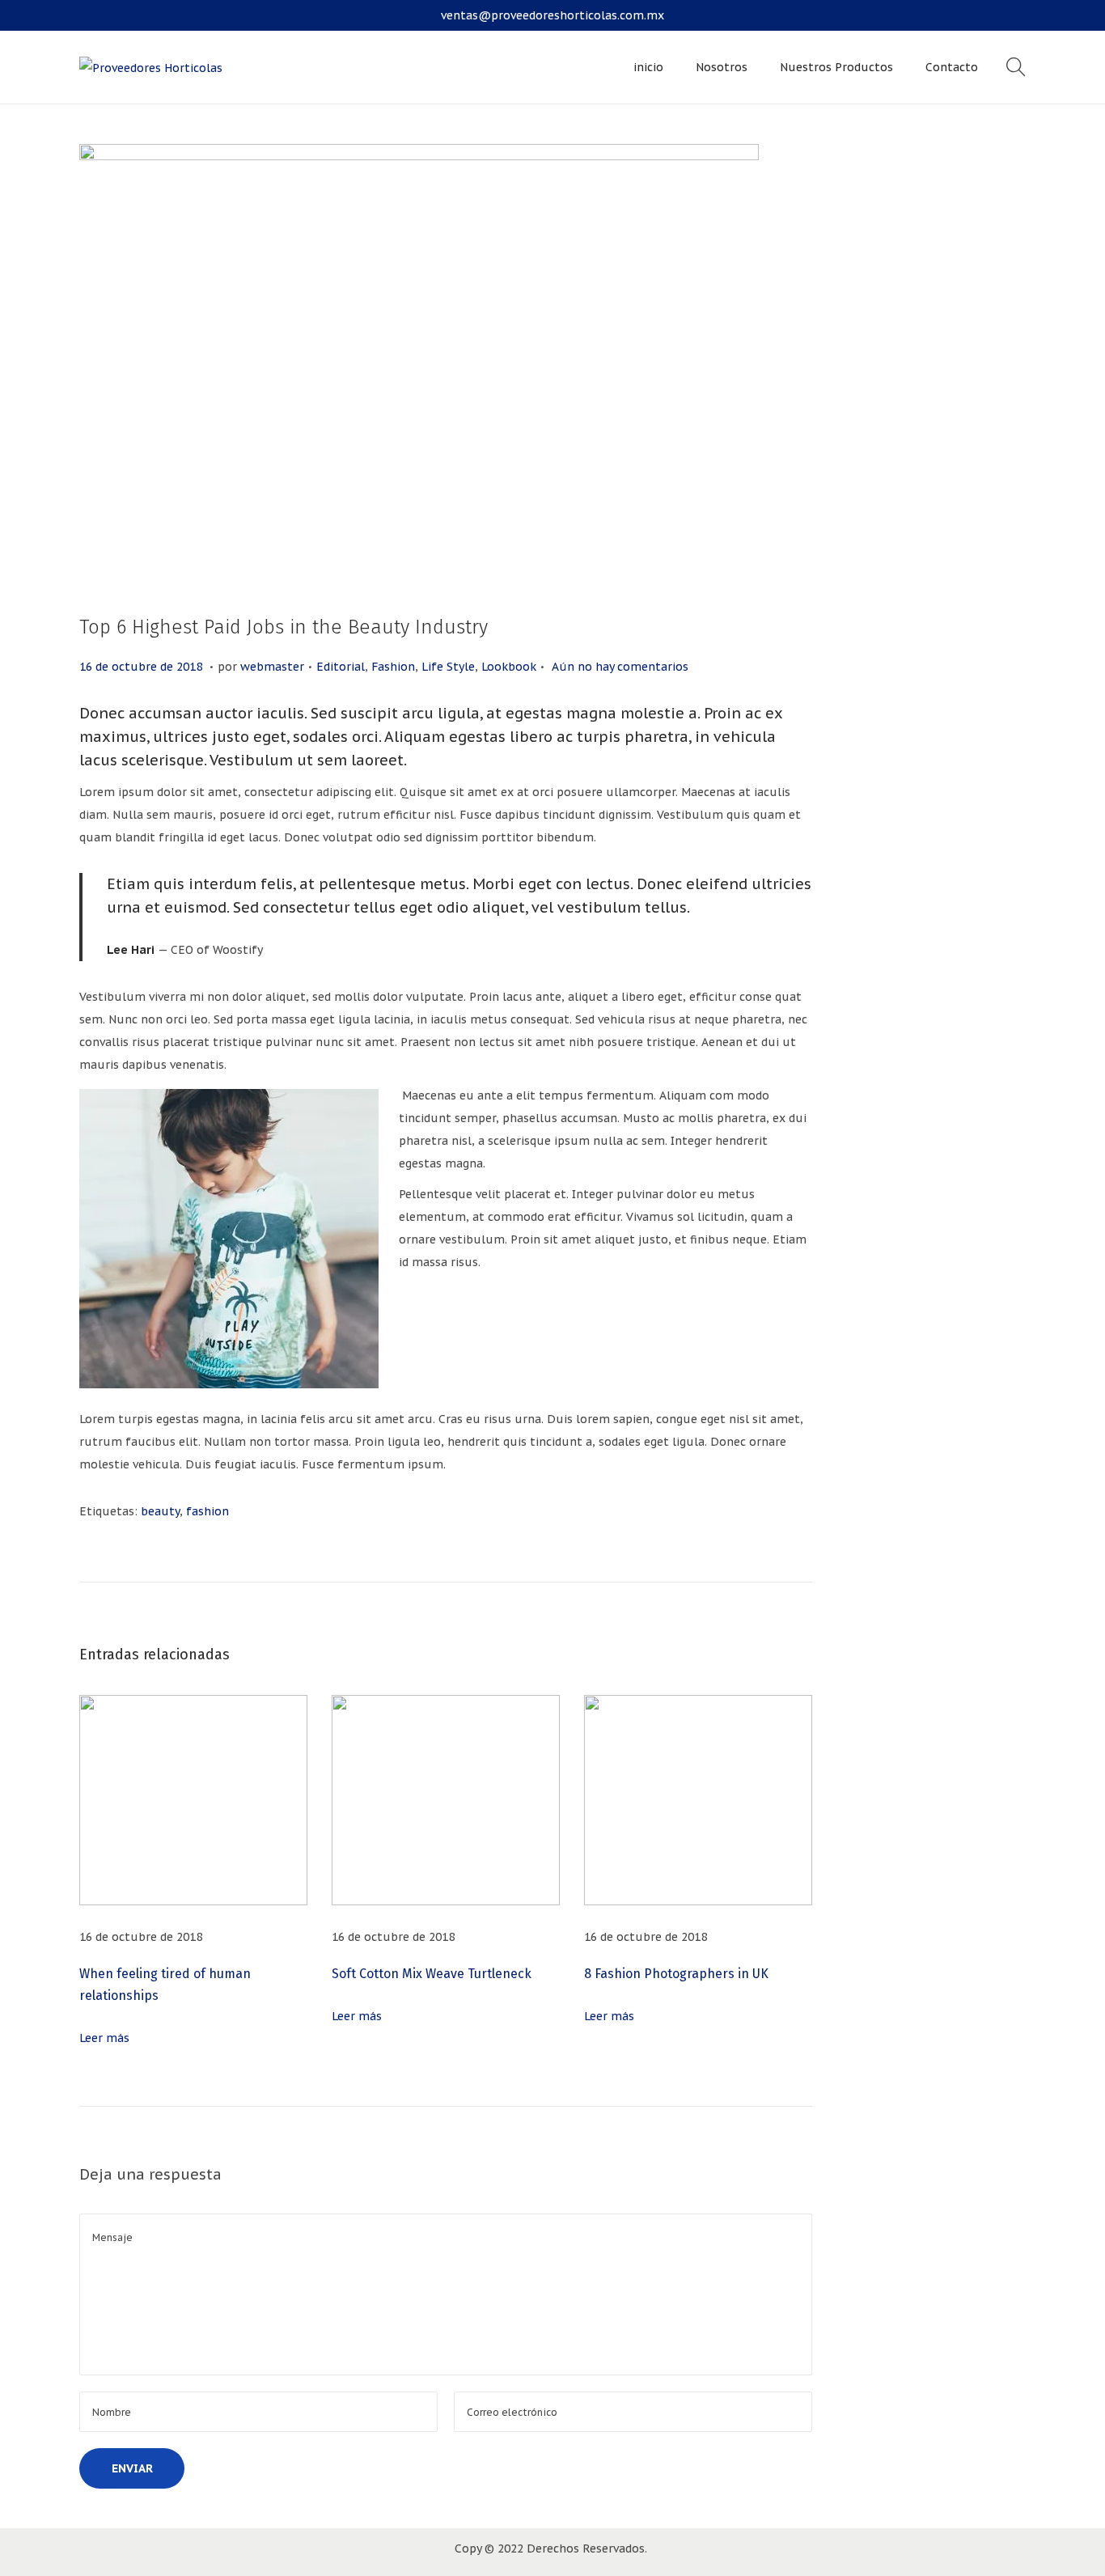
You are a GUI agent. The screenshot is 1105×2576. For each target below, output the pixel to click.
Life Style (448, 667)
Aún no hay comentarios (620, 667)
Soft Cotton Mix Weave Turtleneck (432, 1974)
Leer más (104, 2038)
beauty (160, 1511)
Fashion (393, 667)
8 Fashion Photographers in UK (676, 1974)
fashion (207, 1511)
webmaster (272, 667)
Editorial (341, 667)
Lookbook (509, 667)
